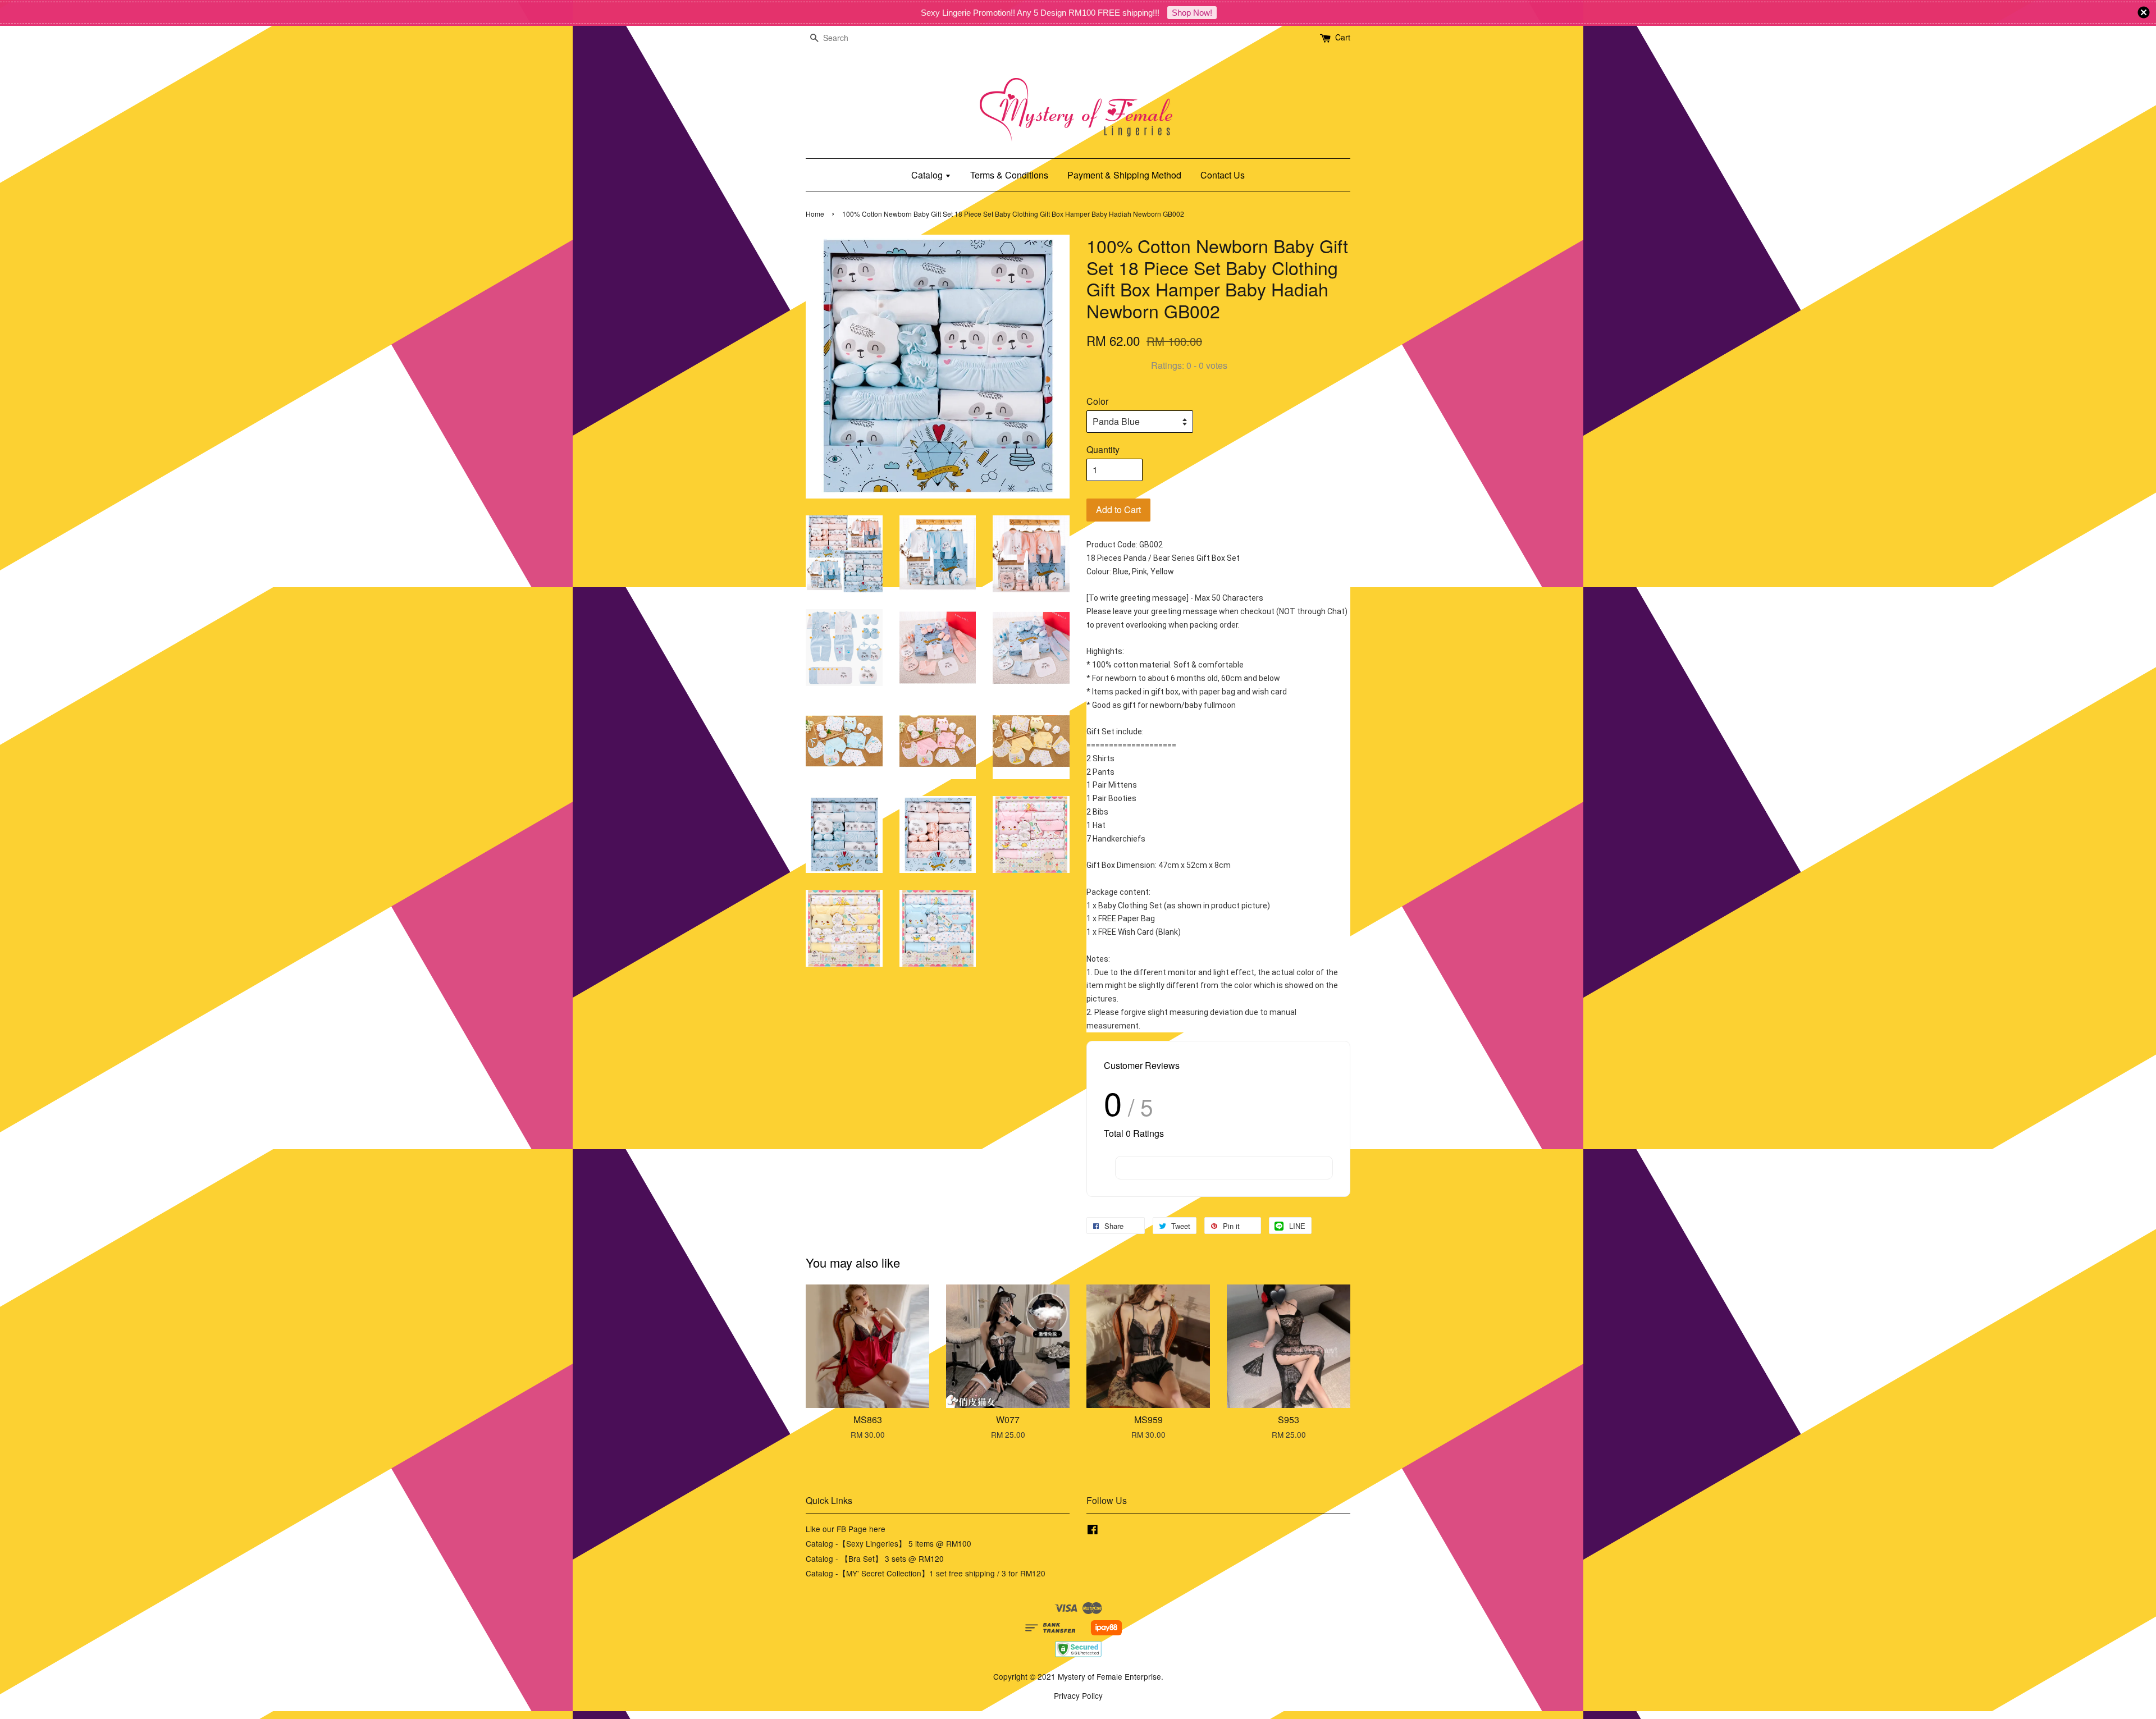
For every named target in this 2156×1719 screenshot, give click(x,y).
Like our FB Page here (846, 1529)
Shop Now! (1192, 13)
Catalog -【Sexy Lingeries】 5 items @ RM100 (889, 1543)
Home (815, 214)
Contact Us (1223, 175)
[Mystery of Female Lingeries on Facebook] (1093, 1531)
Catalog (928, 175)
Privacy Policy (1078, 1695)
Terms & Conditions (1009, 175)
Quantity (1103, 449)
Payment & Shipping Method (1124, 175)
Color (1097, 401)
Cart (1343, 37)
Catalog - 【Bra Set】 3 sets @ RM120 (875, 1558)
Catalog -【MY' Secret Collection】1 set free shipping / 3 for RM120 (926, 1573)
